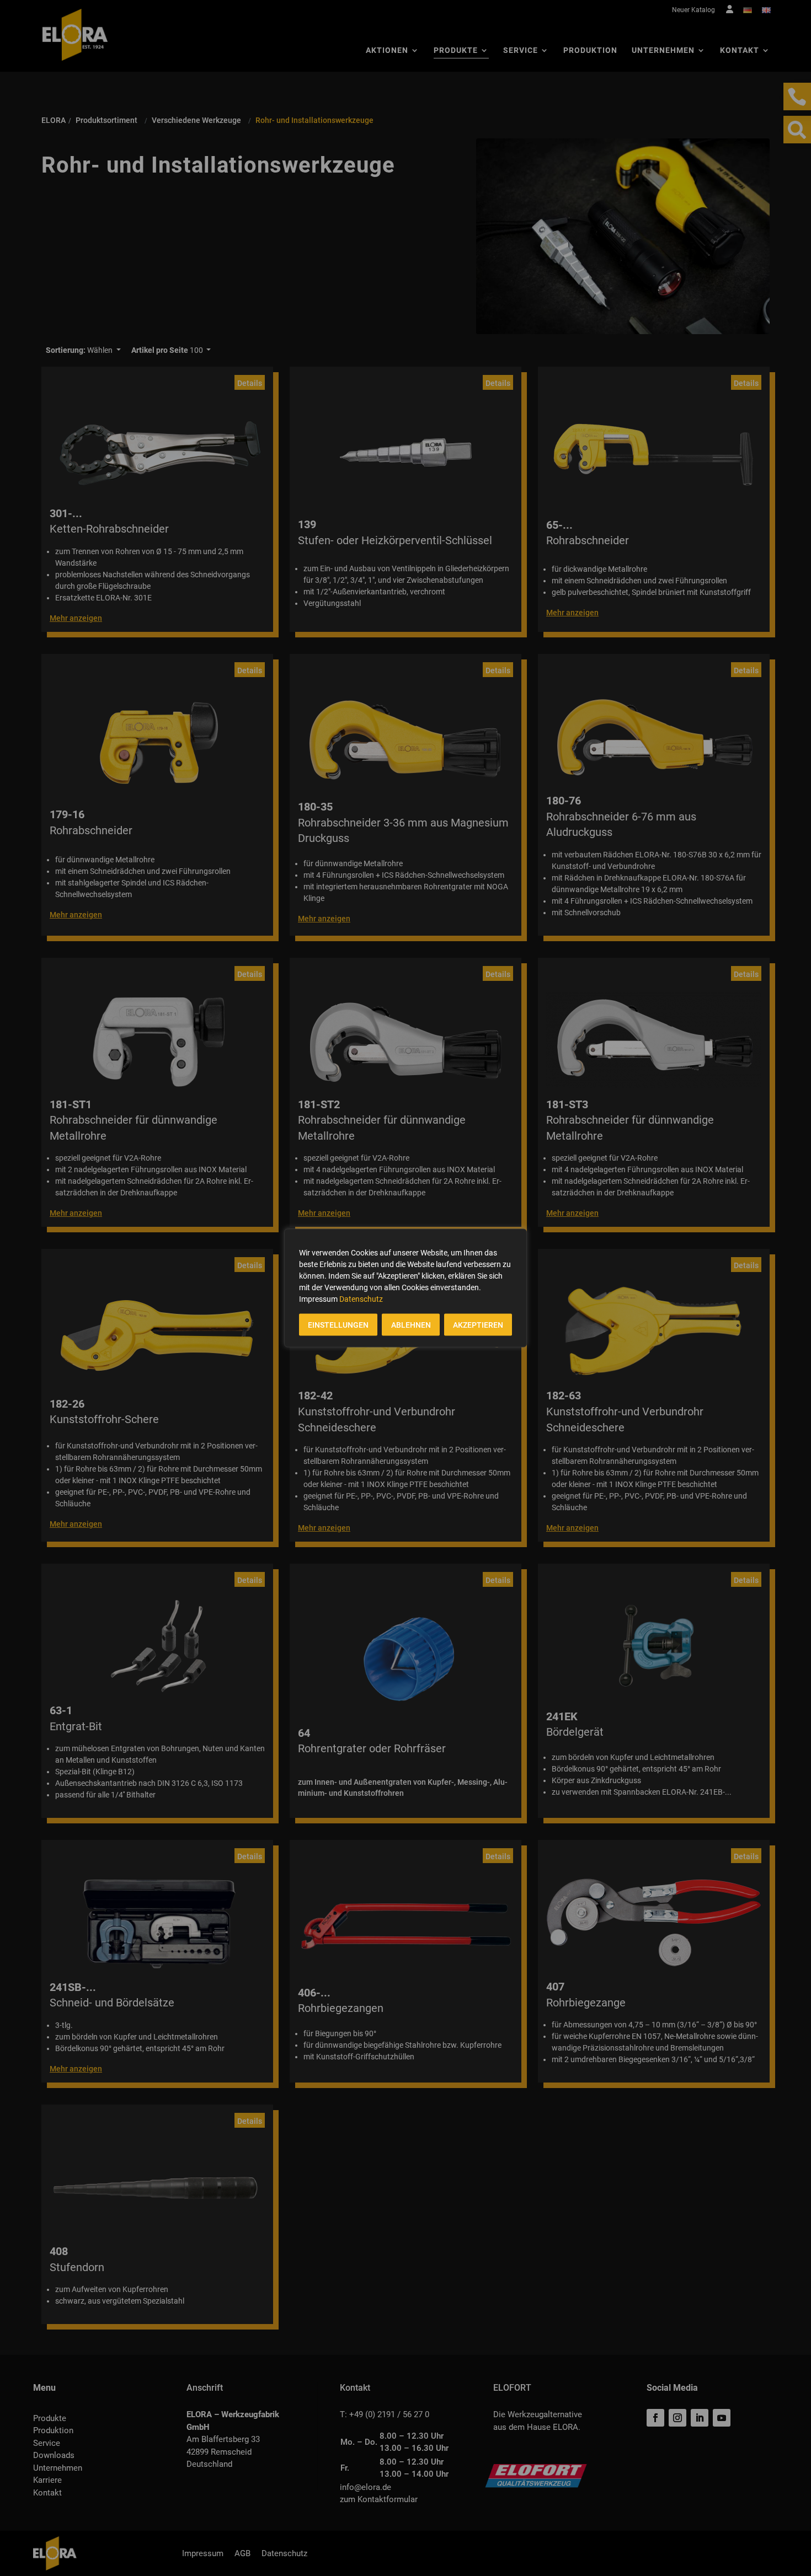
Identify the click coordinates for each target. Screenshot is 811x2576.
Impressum (318, 1299)
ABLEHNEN (411, 1325)
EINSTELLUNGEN (338, 1325)
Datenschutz (361, 1299)
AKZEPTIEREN (478, 1325)
